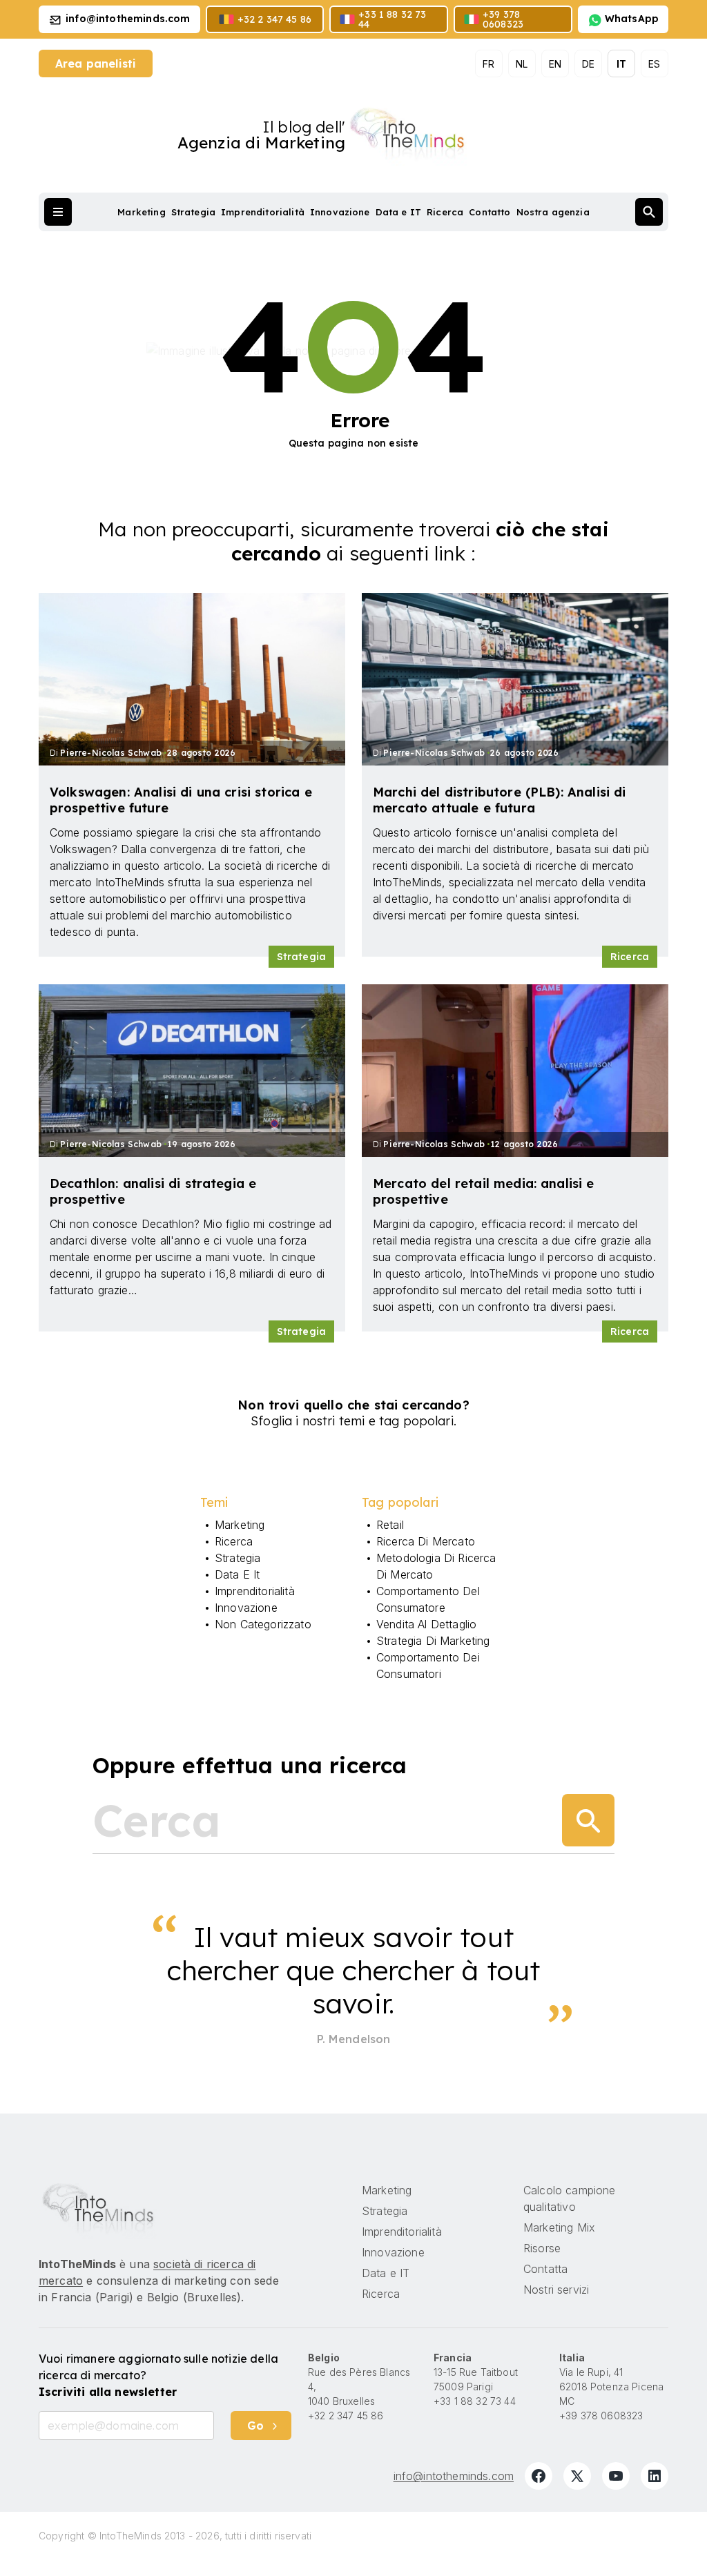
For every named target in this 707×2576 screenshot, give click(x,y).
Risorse (542, 2248)
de (588, 64)
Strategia (193, 212)
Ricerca (445, 212)
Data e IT (398, 212)
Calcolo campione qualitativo (570, 2198)
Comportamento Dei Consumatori (428, 1666)
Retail (390, 1525)
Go (255, 2426)
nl (522, 64)
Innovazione (340, 212)
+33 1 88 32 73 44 (475, 2401)
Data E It (237, 1574)
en (555, 64)
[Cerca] (588, 1820)
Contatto (490, 212)
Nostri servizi (556, 2290)
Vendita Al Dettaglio (426, 1624)
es (654, 64)
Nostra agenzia (553, 212)
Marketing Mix (559, 2227)
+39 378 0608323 (601, 2416)
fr (488, 64)
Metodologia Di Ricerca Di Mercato (436, 1566)
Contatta (545, 2269)
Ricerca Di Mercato (426, 1541)
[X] (577, 2476)
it (621, 64)
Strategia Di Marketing (433, 1641)
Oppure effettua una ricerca (250, 1765)
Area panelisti (96, 64)
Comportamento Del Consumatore (428, 1599)
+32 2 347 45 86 (346, 2416)
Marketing (141, 212)
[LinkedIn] (655, 2476)
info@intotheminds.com (454, 2476)
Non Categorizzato (263, 1624)
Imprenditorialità (263, 212)
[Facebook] (539, 2476)
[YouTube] (616, 2476)
